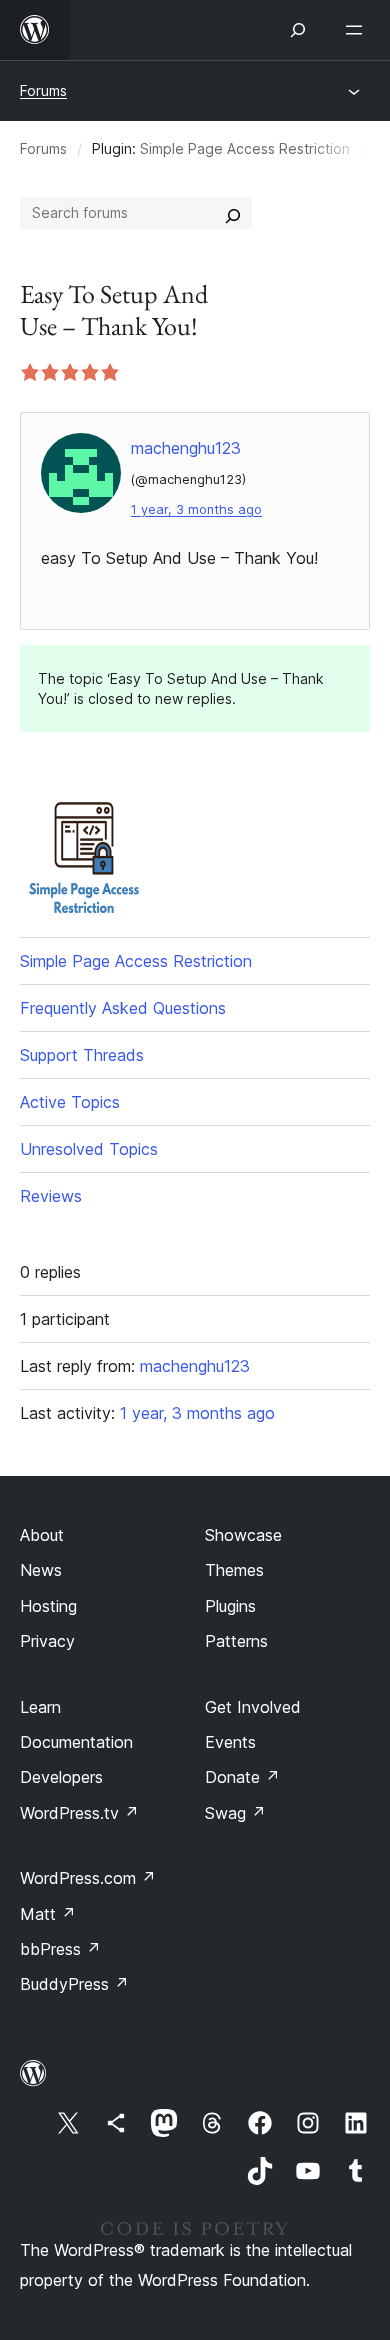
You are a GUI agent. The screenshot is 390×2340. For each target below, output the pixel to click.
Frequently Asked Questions (123, 1008)
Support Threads (82, 1055)
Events (230, 1742)
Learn (40, 1707)
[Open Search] (298, 30)
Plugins (230, 1606)
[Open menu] (358, 30)
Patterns (236, 1641)
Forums (43, 90)
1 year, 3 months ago (196, 509)
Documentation (76, 1742)
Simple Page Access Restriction (245, 148)
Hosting (48, 1606)
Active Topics (70, 1102)
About (42, 1535)
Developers (61, 1777)
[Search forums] (233, 213)
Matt (48, 1914)
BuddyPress (74, 1984)
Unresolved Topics (89, 1149)
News (41, 1570)
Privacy (47, 1641)
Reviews (51, 1196)
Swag (235, 1813)
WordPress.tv (79, 1813)
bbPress (60, 1949)
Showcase (243, 1535)
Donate (242, 1777)
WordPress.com (88, 1878)
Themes (234, 1570)
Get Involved (253, 1707)
